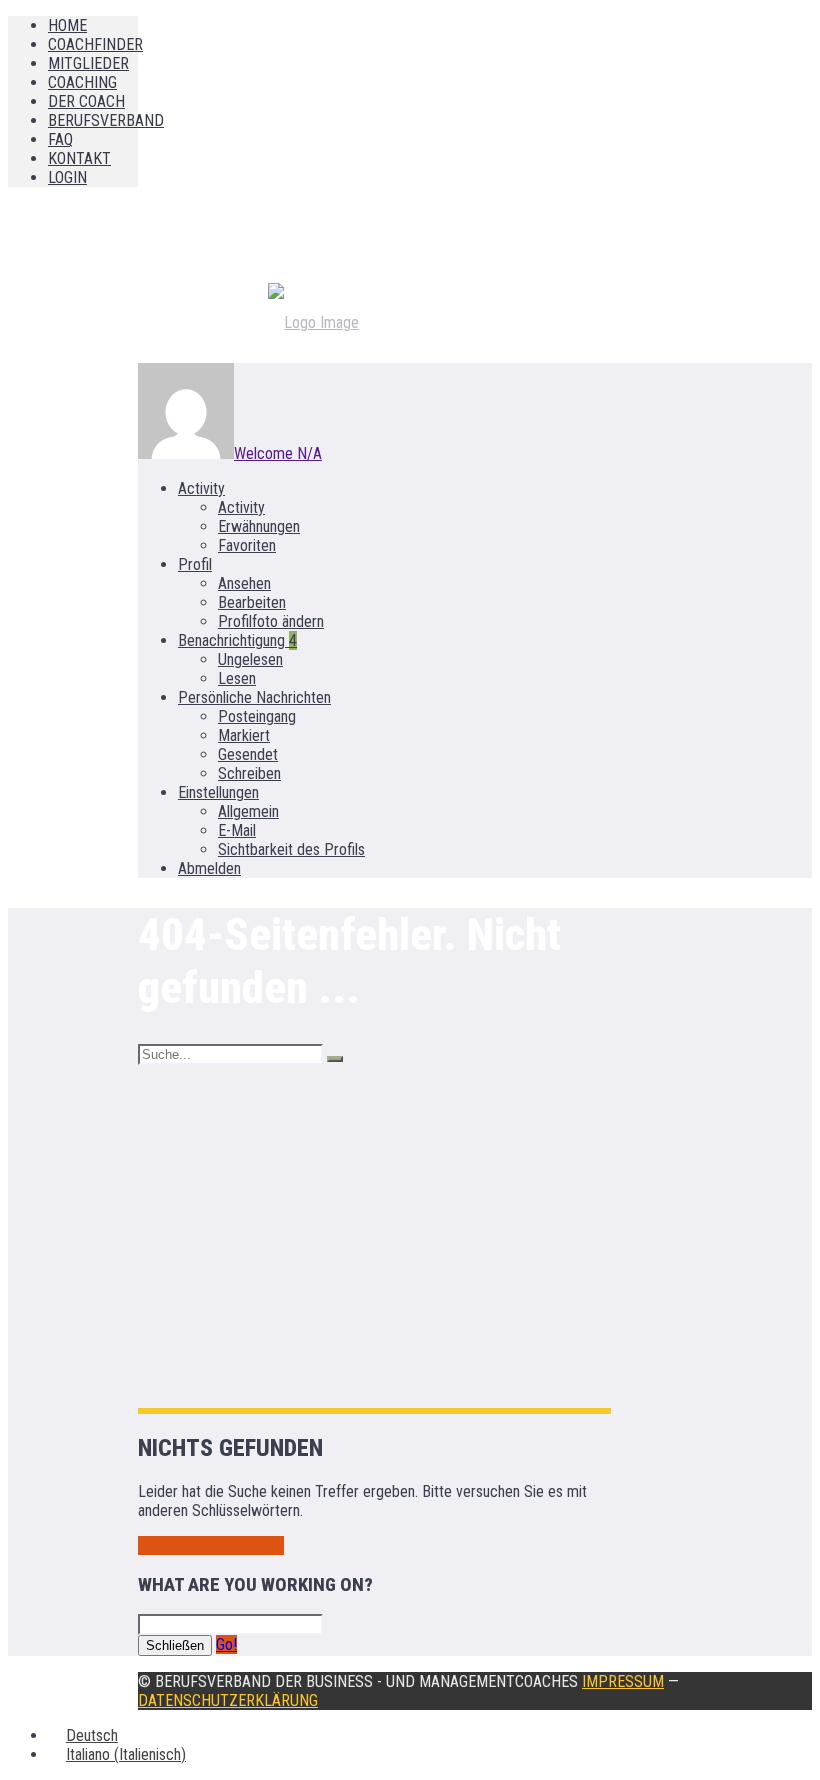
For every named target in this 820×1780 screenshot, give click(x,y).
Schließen (175, 1645)
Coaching (82, 82)
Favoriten (247, 545)
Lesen (237, 678)
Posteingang (257, 716)
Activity (201, 488)
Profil (195, 564)
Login (67, 177)
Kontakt (79, 158)
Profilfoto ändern (271, 621)
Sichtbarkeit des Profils (291, 849)
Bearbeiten (252, 602)
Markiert (244, 735)
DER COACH (86, 101)
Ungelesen (250, 659)
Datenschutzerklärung (228, 1700)
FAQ (60, 139)
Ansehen (244, 583)
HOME (67, 25)
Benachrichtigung (237, 640)
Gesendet (248, 754)
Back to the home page (211, 1545)
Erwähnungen (259, 526)
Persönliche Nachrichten (254, 697)
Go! (226, 1644)
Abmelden (209, 868)
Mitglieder (88, 63)
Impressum (623, 1681)
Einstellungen (218, 792)
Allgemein (248, 811)
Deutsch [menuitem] (92, 1735)
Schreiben (249, 773)
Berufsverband (106, 120)
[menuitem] (83, 1735)
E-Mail (237, 830)
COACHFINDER (95, 44)
